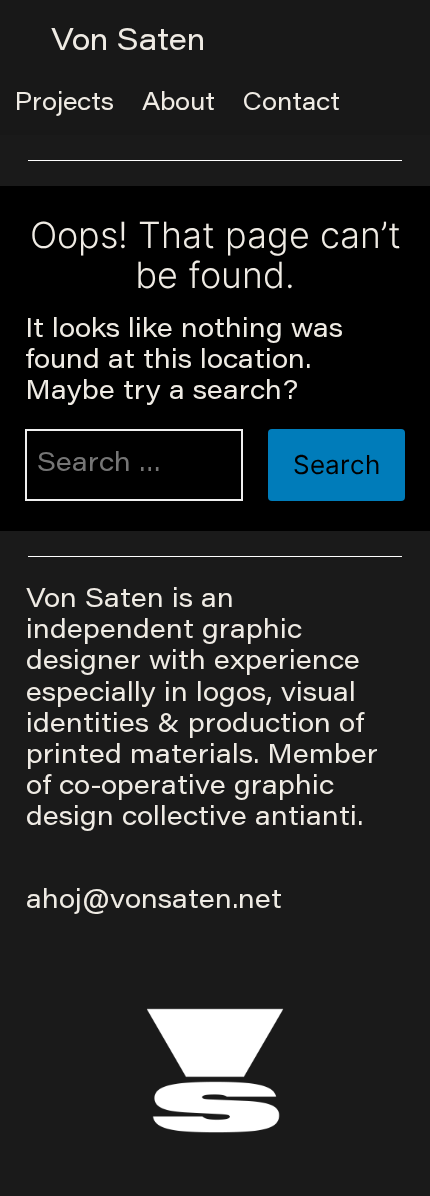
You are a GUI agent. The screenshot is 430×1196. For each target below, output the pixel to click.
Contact (291, 104)
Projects (64, 104)
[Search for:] (134, 465)
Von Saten (128, 43)
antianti (306, 819)
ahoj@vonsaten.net (154, 902)
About (178, 104)
